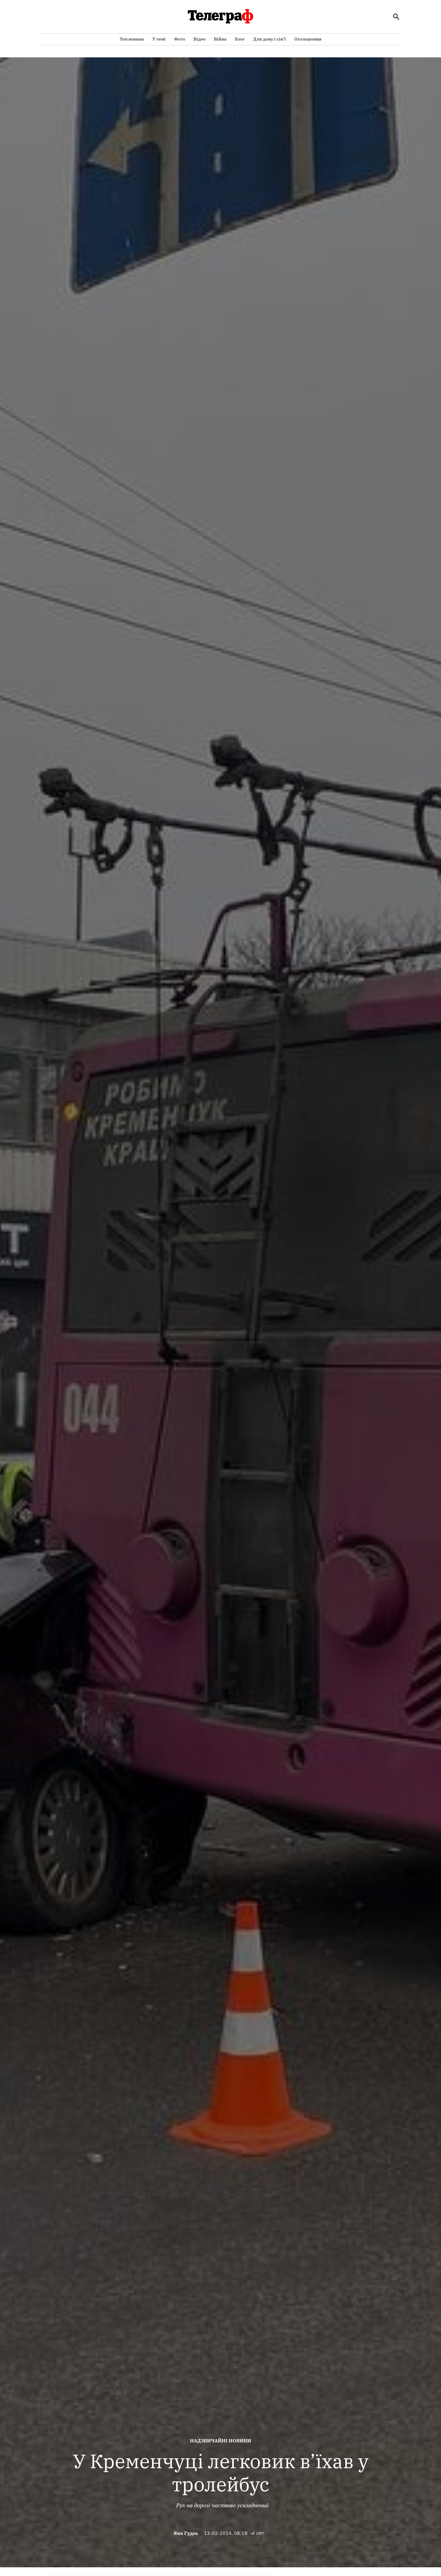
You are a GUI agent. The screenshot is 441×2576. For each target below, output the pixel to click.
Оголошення (308, 39)
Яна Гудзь (186, 2533)
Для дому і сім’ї (270, 39)
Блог (240, 39)
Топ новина (132, 39)
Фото (180, 39)
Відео (199, 39)
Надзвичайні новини (220, 2441)
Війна (220, 39)
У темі (159, 39)
